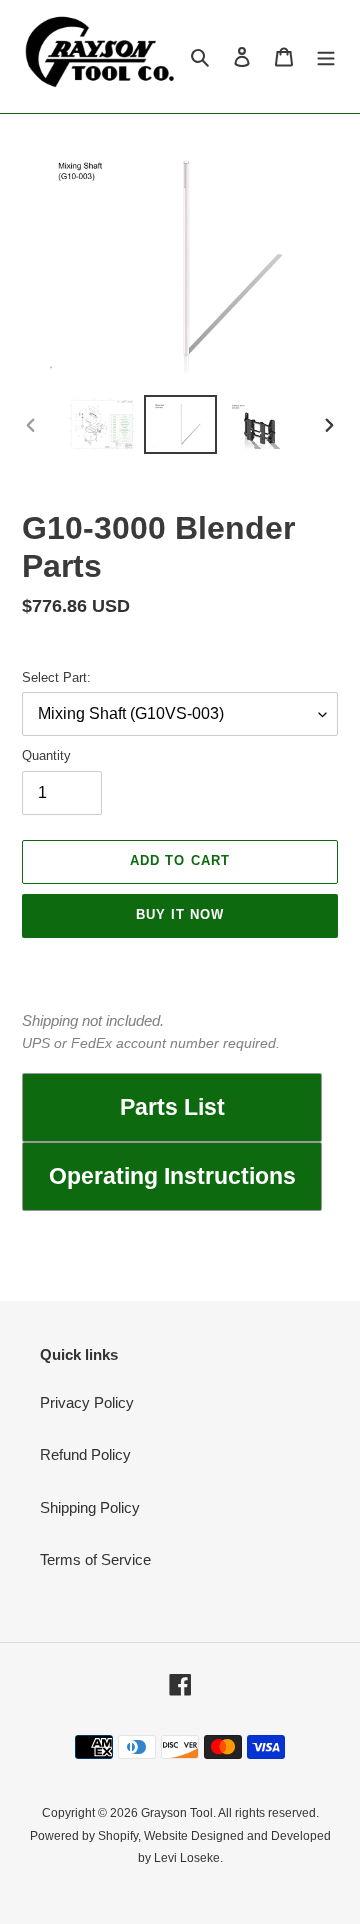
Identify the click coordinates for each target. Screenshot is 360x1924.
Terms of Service (95, 1559)
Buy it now (180, 914)
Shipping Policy (90, 1507)
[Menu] (326, 56)
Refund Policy (85, 1454)
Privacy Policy (87, 1402)
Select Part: (56, 677)
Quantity (46, 755)
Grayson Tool (177, 1813)
